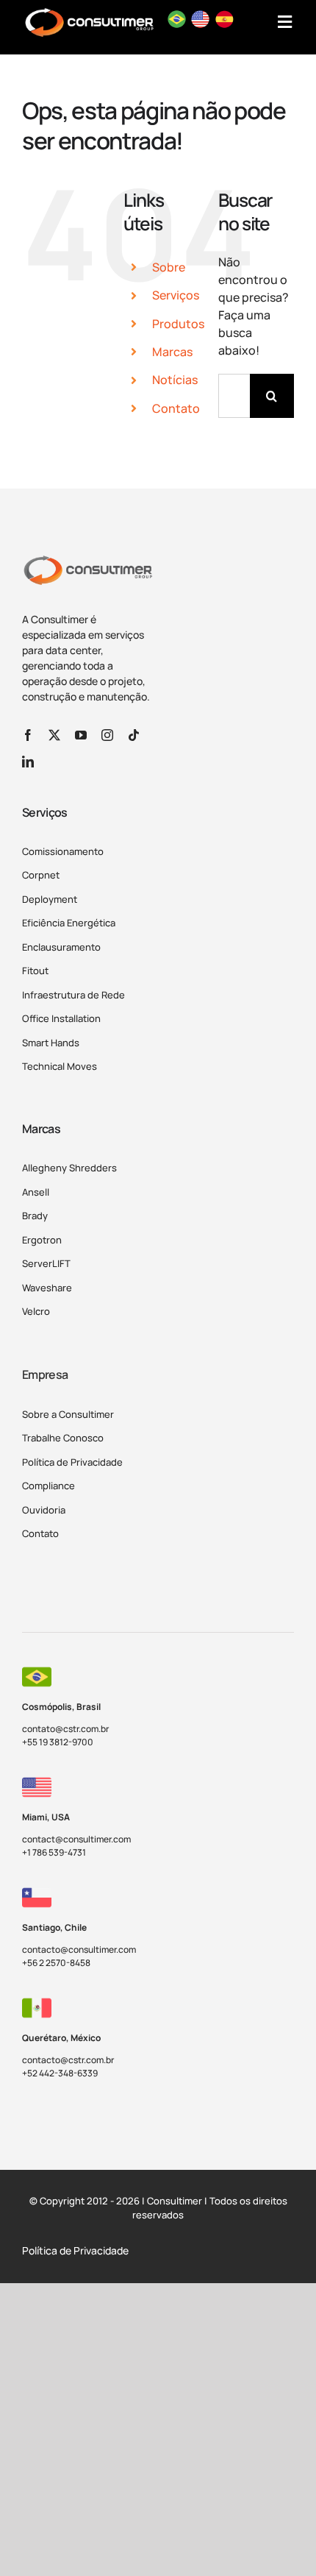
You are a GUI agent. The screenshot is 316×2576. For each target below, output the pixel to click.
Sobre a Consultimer (68, 1414)
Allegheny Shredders (69, 1168)
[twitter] (54, 735)
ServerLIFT (46, 1263)
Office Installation (61, 1018)
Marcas (172, 352)
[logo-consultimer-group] (87, 561)
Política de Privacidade (72, 1462)
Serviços (176, 295)
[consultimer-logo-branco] (89, 13)
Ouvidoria (44, 1510)
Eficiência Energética (69, 923)
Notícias (175, 380)
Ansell (36, 1192)
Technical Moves (60, 1066)
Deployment (50, 899)
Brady (35, 1216)
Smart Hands (51, 1043)
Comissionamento (63, 851)
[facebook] (28, 735)
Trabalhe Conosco (63, 1438)
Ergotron (42, 1240)
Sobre (169, 267)
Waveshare (47, 1288)
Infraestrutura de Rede (73, 995)
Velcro (36, 1311)
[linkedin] (28, 762)
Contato (176, 408)
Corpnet (41, 875)
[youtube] (81, 735)
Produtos (178, 324)
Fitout (35, 971)
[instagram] (107, 735)
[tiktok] (134, 735)
